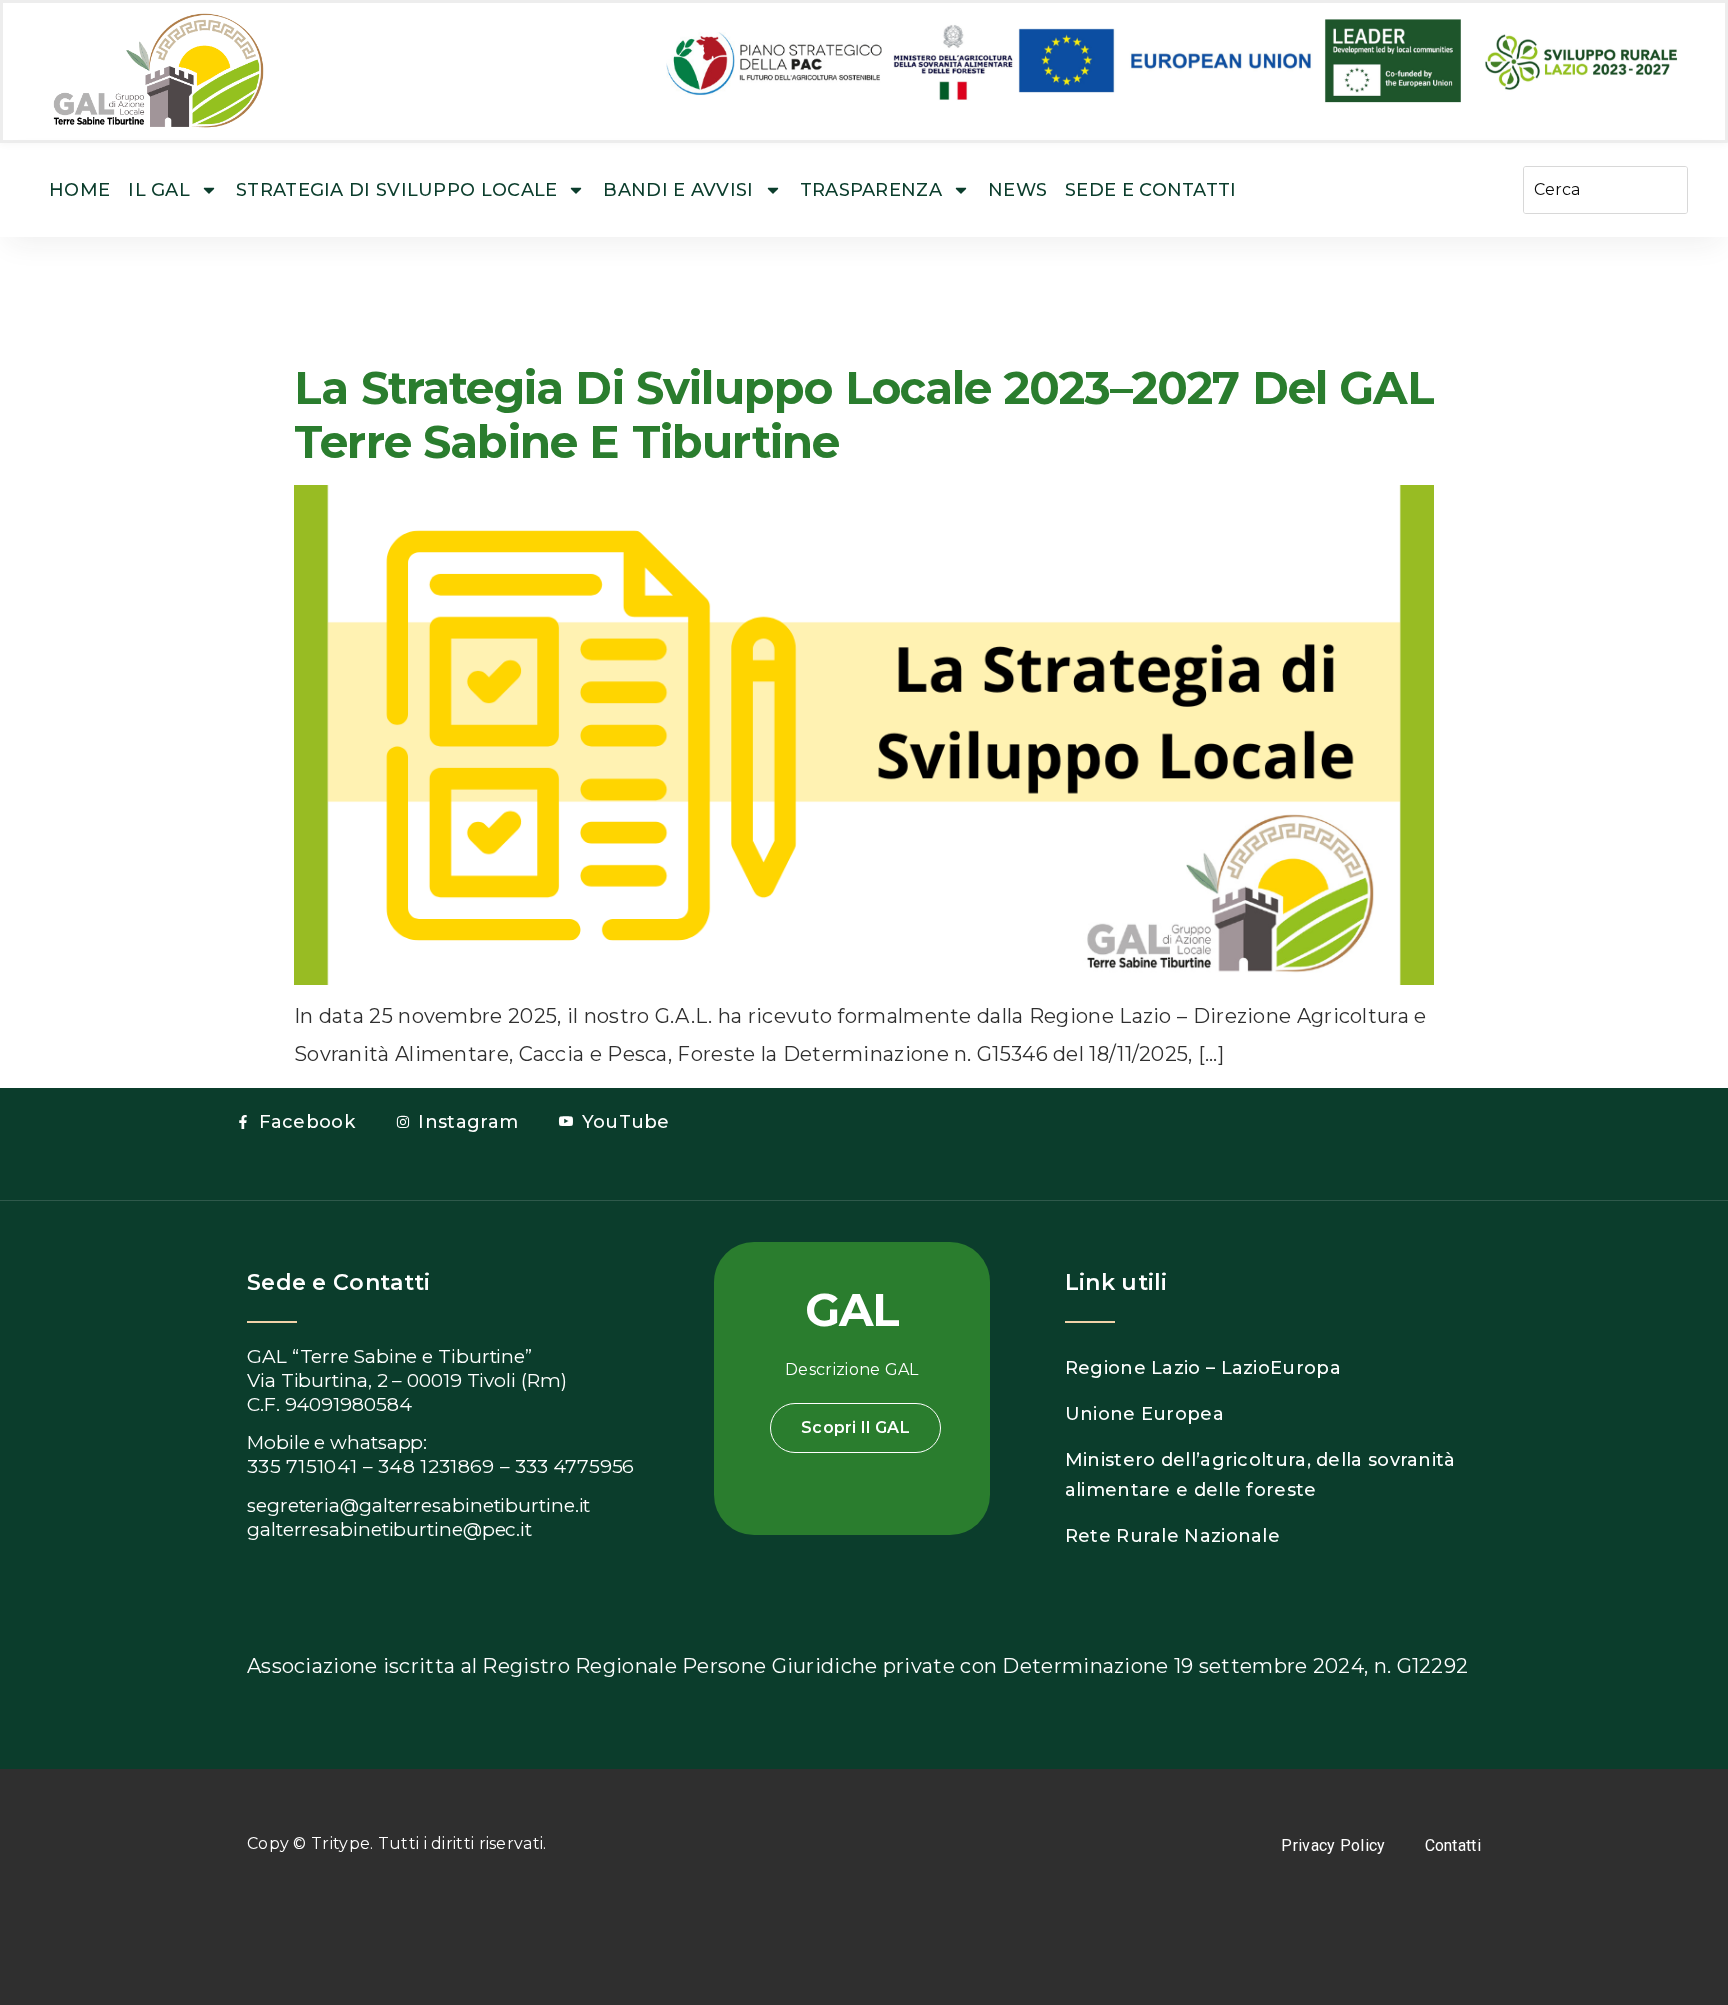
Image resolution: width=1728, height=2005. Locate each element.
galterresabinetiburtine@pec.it (389, 1529)
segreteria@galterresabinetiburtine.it (418, 1505)
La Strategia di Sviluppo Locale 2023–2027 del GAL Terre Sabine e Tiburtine (864, 414)
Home (79, 190)
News (1017, 190)
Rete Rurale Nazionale (1172, 1536)
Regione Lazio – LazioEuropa (1203, 1368)
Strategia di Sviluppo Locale (396, 190)
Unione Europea (1144, 1414)
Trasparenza (871, 190)
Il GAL (159, 190)
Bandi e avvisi (678, 190)
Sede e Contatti (1151, 190)
